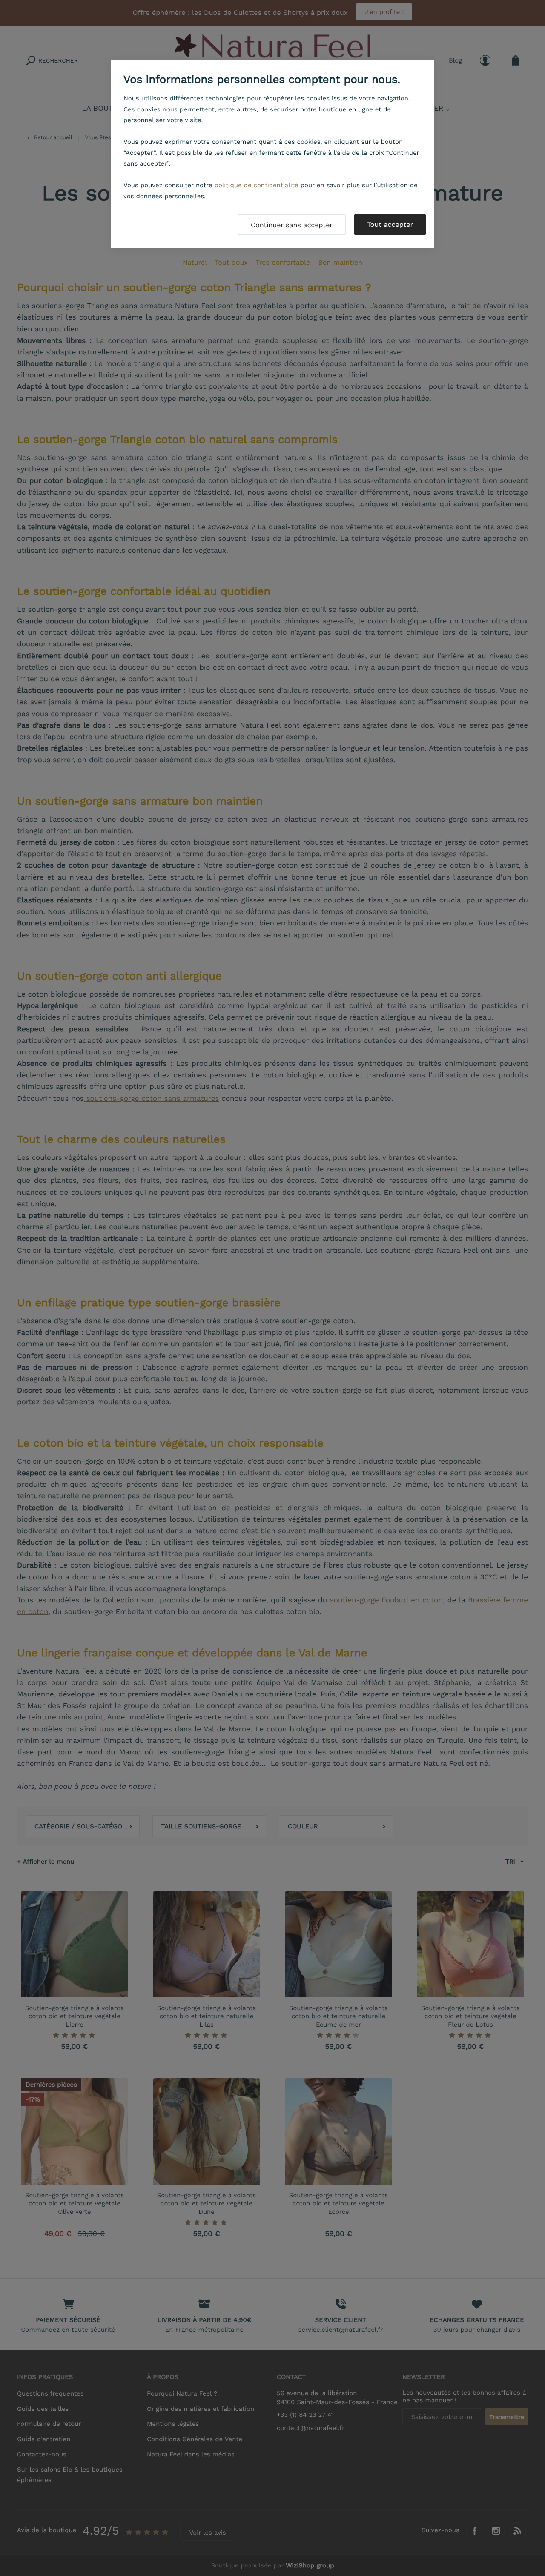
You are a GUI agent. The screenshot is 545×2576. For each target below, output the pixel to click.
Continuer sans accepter (292, 225)
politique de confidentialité (257, 185)
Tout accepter (390, 224)
